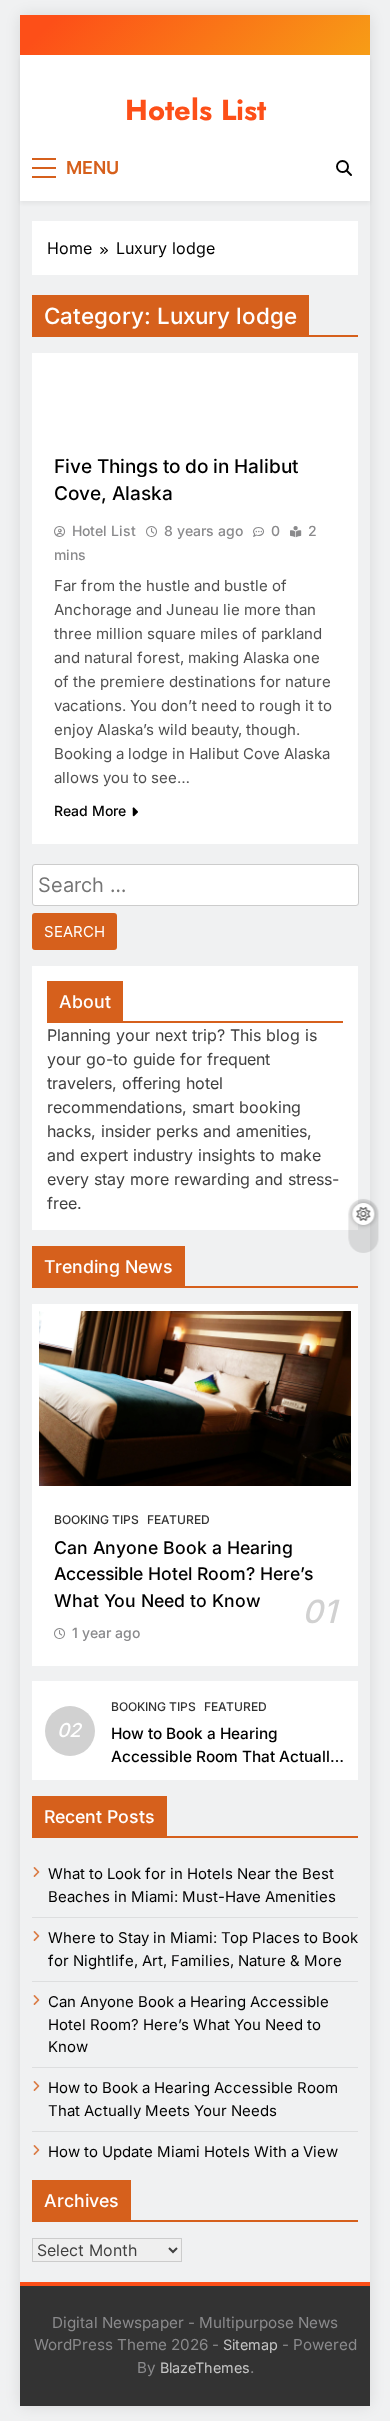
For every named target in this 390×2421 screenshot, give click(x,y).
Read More (90, 810)
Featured (178, 1519)
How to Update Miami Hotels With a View (193, 2152)
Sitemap (250, 2344)
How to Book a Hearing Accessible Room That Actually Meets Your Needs (225, 1756)
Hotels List (195, 110)
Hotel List (104, 530)
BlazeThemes (205, 2367)
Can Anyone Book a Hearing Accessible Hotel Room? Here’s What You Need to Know (183, 1574)
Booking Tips (96, 1519)
